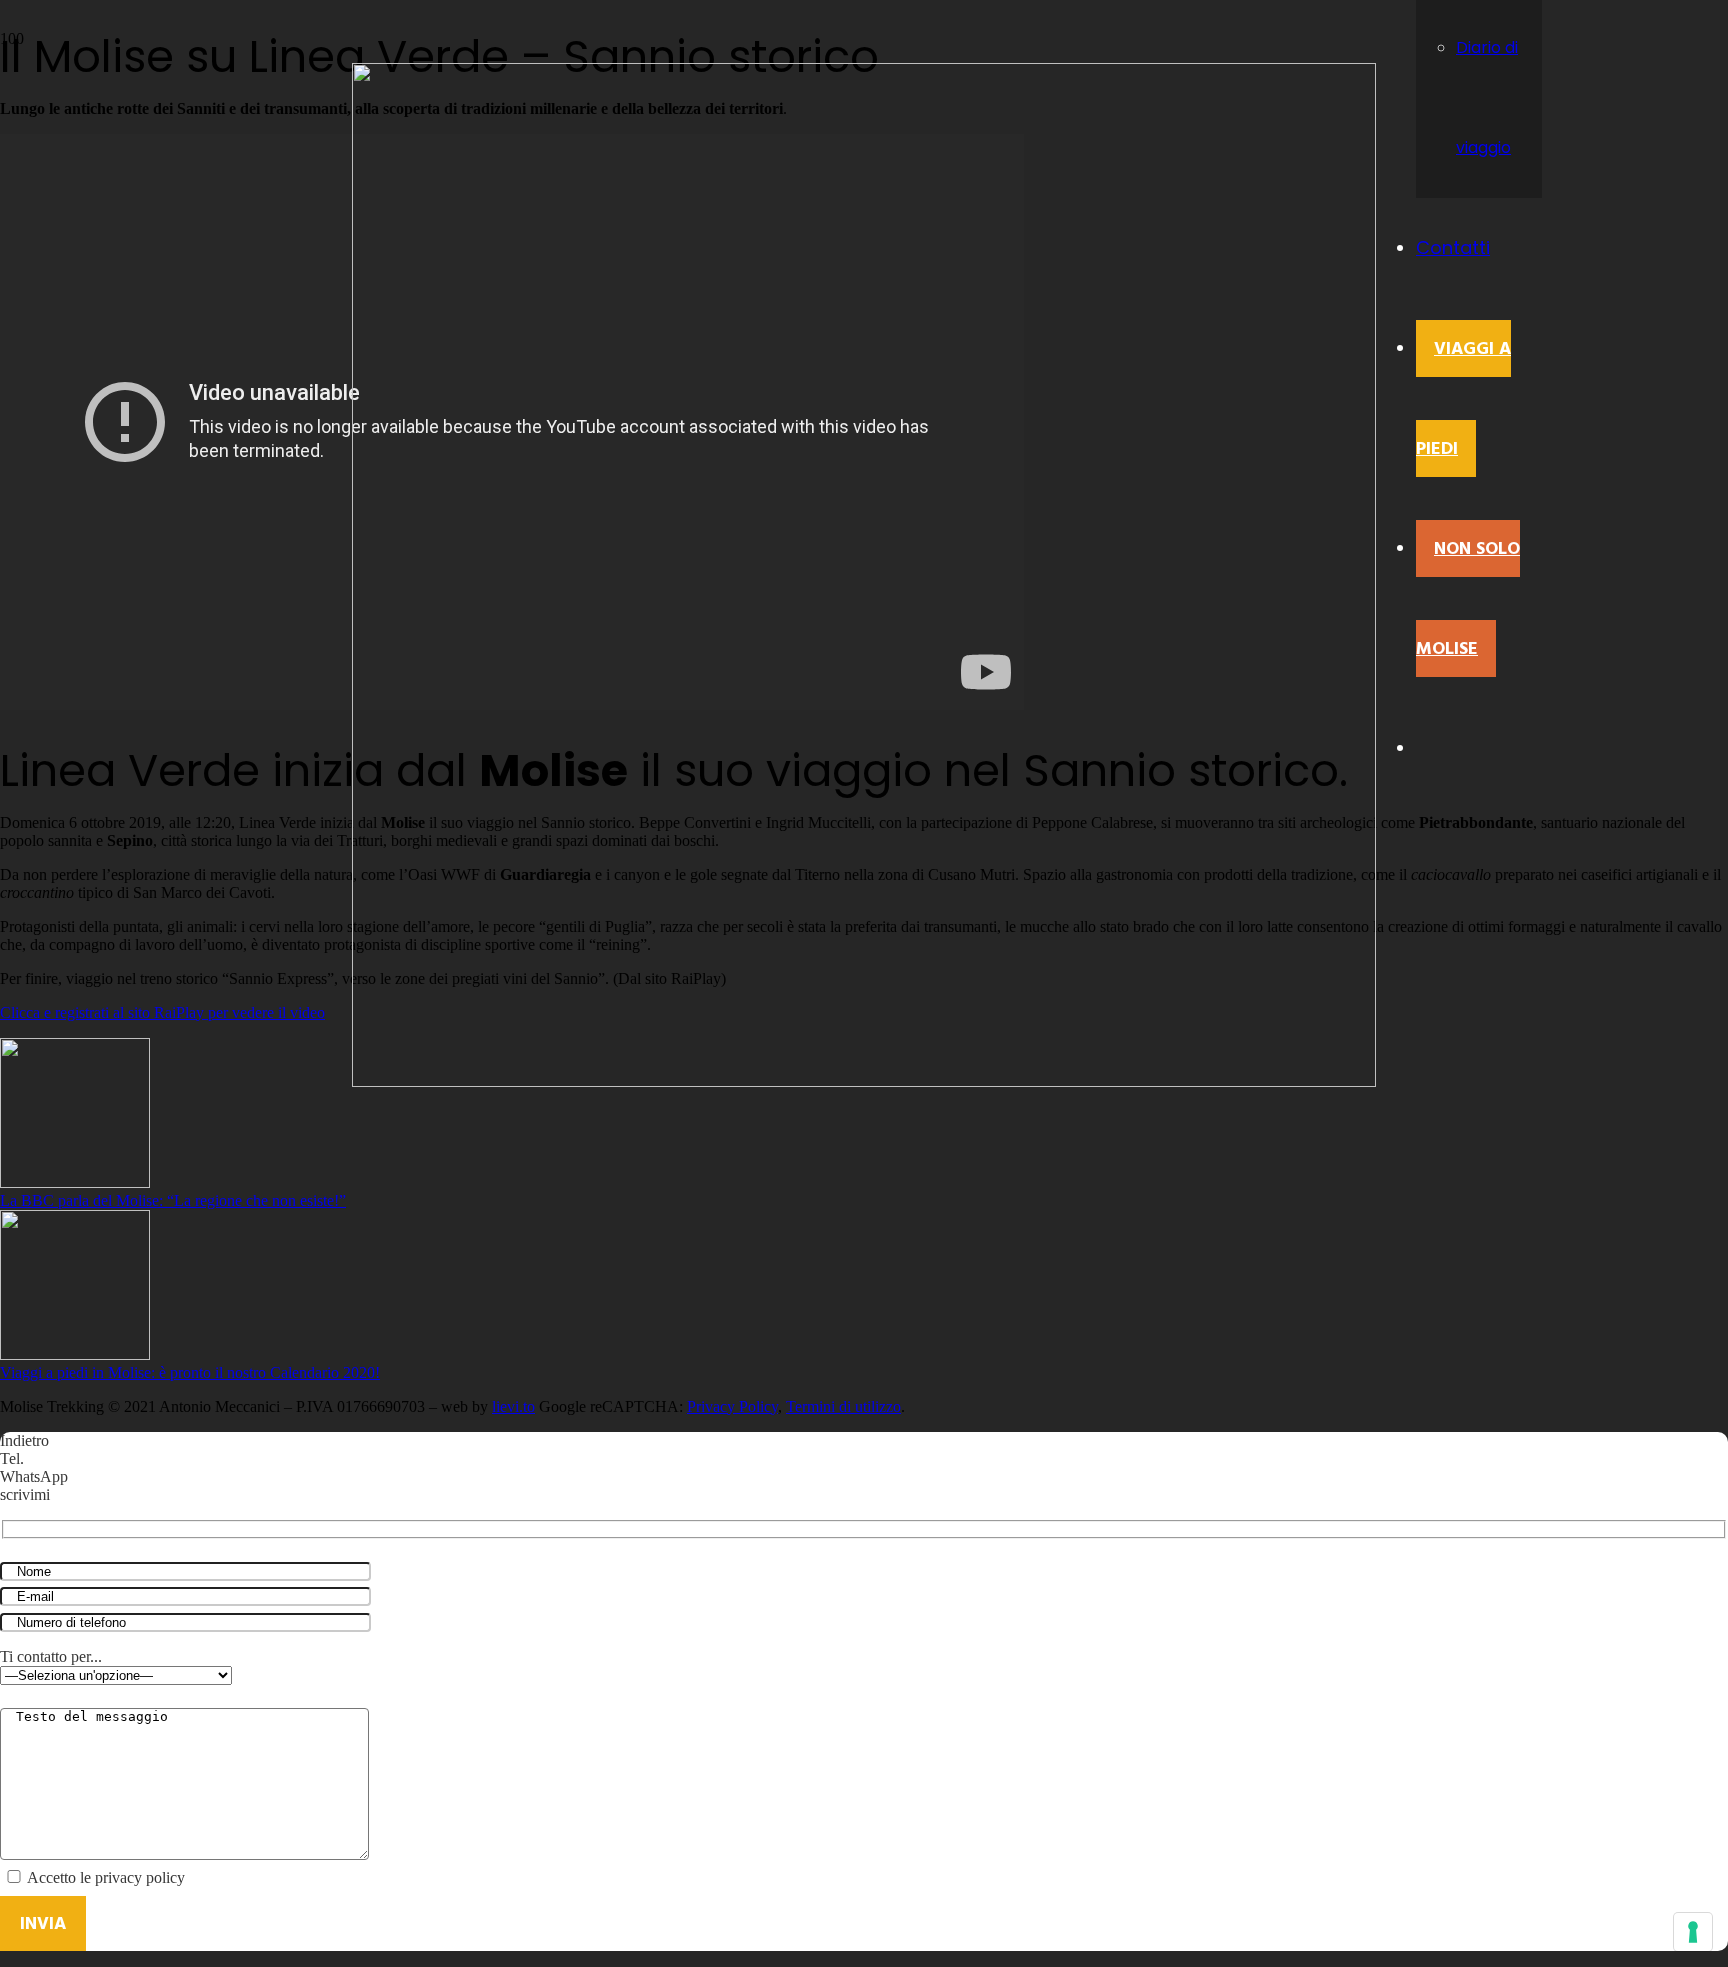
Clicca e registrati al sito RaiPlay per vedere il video (162, 1012)
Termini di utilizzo (843, 1406)
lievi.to (513, 1406)
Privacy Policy (732, 1406)
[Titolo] (864, 1081)
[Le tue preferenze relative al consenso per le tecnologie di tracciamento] (1693, 1932)
